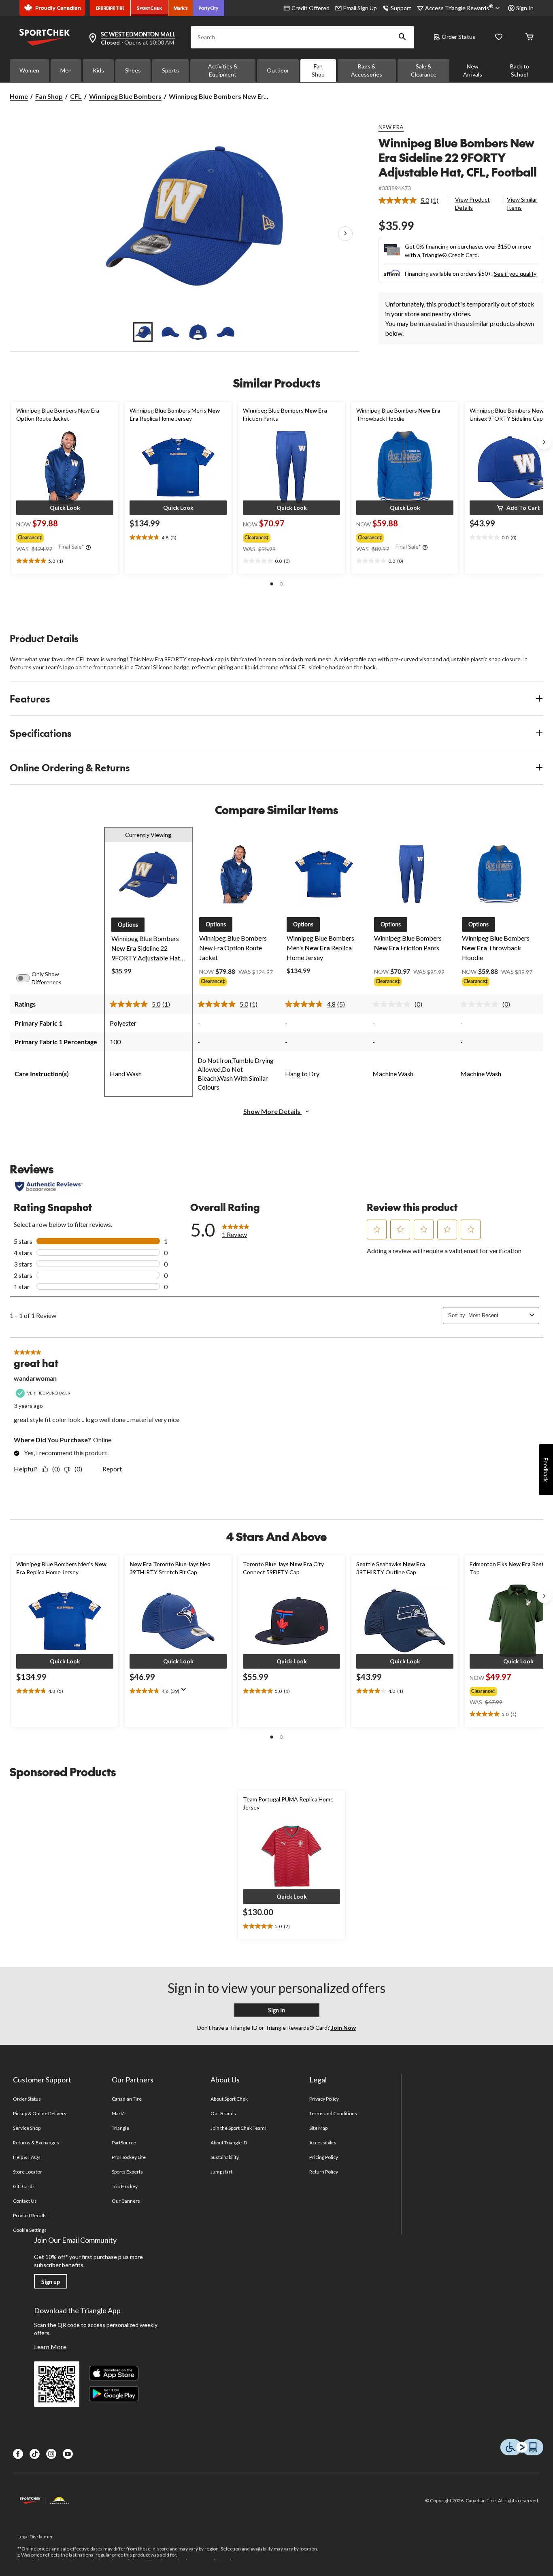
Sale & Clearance (424, 70)
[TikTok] (35, 2454)
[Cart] (530, 37)
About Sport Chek (229, 2099)
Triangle (120, 2128)
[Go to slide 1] (143, 332)
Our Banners (126, 2201)
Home (19, 96)
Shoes (133, 70)
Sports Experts (128, 2172)
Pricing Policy (324, 2157)
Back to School (520, 70)
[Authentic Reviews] (49, 1186)
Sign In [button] (525, 8)
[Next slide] (544, 442)
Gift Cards (24, 2186)
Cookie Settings (30, 2230)
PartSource (124, 2143)
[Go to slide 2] (170, 332)
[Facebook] (18, 2454)
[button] (402, 37)
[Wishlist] (499, 37)
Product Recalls (30, 2215)
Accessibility (323, 2143)
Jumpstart (221, 2172)
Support (401, 8)
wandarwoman (35, 1378)
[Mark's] (181, 8)
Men (66, 70)
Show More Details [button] (272, 1111)
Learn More (50, 2347)
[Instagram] (51, 2454)
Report (112, 1469)
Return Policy (324, 2172)
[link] (412, 200)
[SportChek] (150, 8)
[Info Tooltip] (88, 548)
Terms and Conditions (333, 2113)
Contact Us (25, 2201)
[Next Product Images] (345, 234)
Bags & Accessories (367, 70)
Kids (98, 70)
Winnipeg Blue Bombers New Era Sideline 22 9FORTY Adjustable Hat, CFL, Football (458, 157)
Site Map (318, 2128)
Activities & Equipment (223, 70)
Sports (170, 70)
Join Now (343, 2028)
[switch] (28, 978)
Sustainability (225, 2157)
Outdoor (278, 70)
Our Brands (223, 2113)
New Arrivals (473, 70)
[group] (64, 536)
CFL (76, 96)
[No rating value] (393, 1004)
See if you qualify (515, 274)
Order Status (458, 37)
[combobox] (497, 1315)
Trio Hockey (125, 2186)
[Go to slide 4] (225, 332)
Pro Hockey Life (129, 2157)
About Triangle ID (229, 2143)
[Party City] (209, 8)
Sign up (51, 2282)
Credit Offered (311, 8)
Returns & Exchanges (36, 2143)
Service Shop (27, 2128)
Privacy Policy (324, 2099)
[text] (65, 561)
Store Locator (28, 2172)
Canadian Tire (127, 2099)
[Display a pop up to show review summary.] (185, 1692)
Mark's (119, 2113)
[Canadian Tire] (110, 8)
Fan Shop (318, 70)
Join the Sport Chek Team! (239, 2128)
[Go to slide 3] (198, 332)
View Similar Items (522, 203)
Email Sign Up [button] (360, 8)
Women (29, 70)
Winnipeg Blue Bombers (125, 96)
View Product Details (472, 203)
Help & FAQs (27, 2157)
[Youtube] (68, 2454)
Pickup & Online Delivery (40, 2113)
